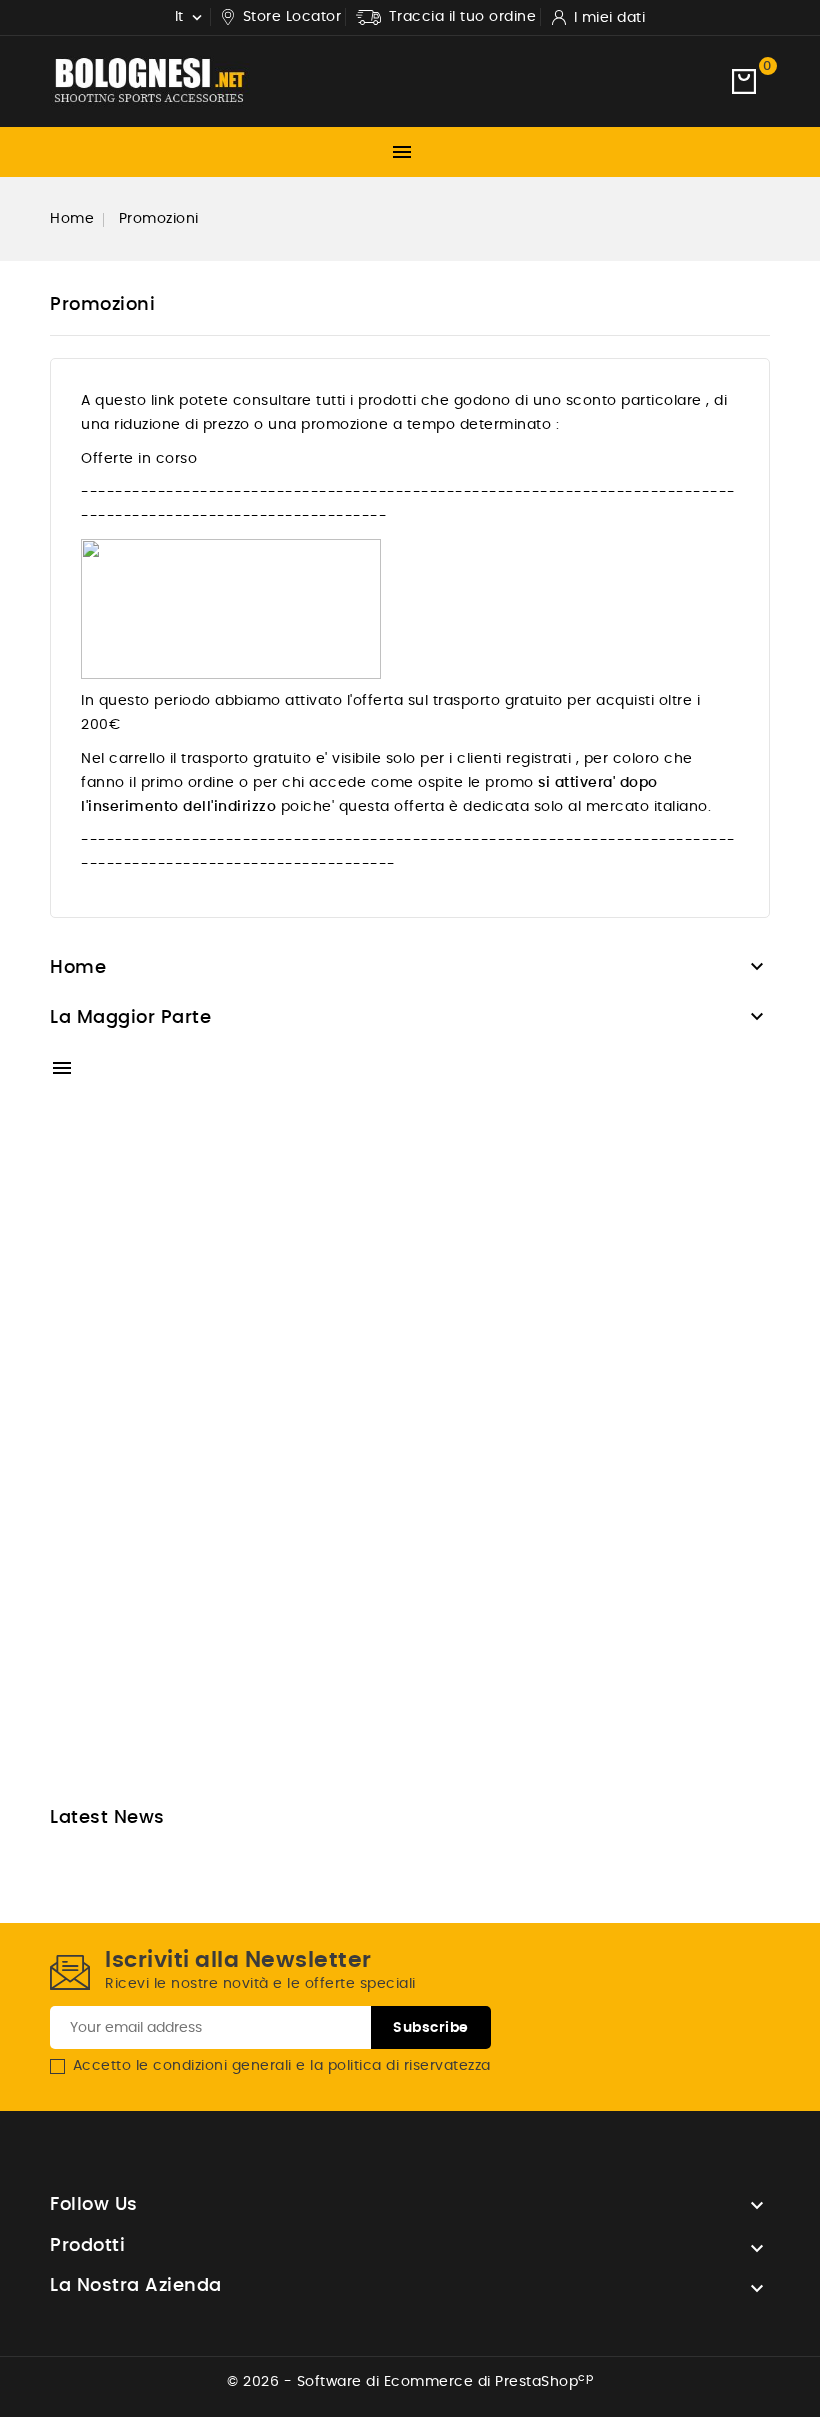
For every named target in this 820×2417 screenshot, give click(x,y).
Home (78, 968)
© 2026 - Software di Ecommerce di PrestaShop (410, 2382)
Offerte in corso (139, 459)
